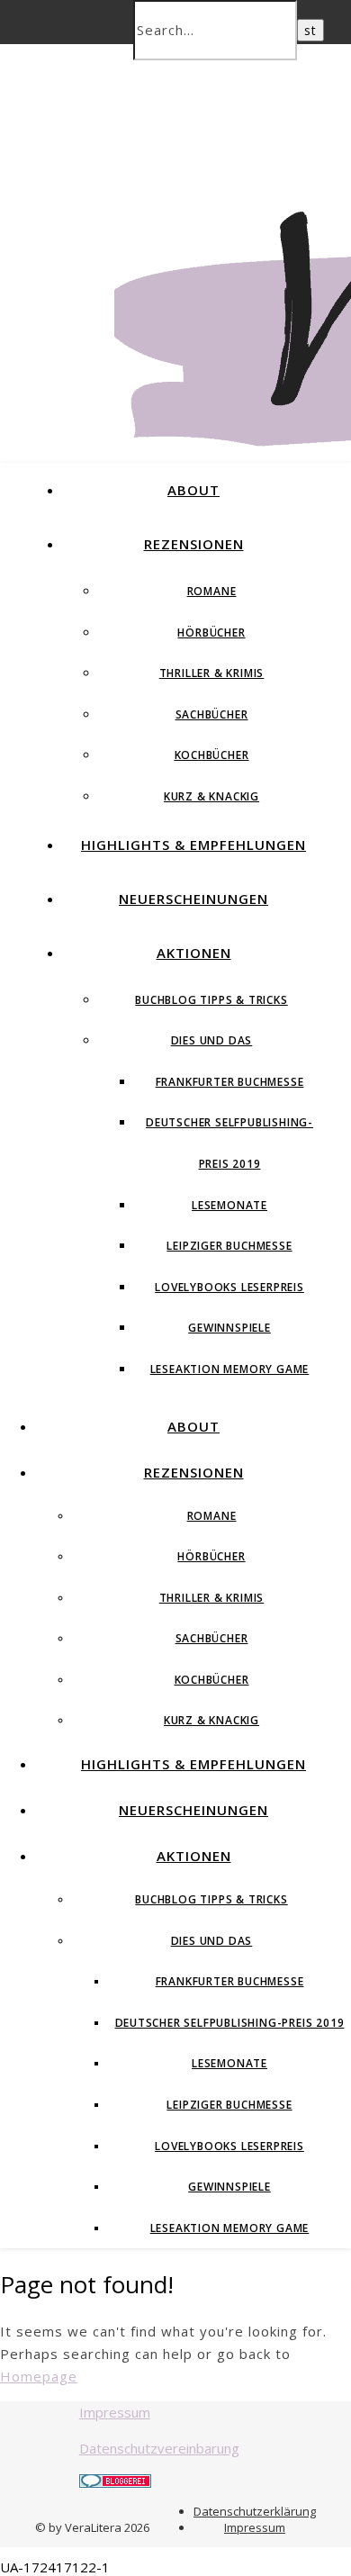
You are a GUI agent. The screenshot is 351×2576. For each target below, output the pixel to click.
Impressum (115, 2412)
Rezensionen (194, 544)
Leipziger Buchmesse (229, 1246)
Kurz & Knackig (211, 796)
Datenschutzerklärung (255, 2511)
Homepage (39, 2376)
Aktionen (194, 953)
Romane (212, 591)
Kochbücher (212, 755)
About (193, 490)
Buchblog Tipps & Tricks (211, 1000)
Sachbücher (212, 714)
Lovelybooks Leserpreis (229, 1287)
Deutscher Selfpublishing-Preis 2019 (230, 2023)
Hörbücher (211, 633)
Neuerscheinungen (193, 899)
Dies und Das (212, 1040)
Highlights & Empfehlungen (193, 845)
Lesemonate (229, 1205)
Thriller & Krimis (212, 673)
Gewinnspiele (229, 1328)
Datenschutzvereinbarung (159, 2448)
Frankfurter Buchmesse (230, 1082)
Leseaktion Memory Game (230, 1369)
